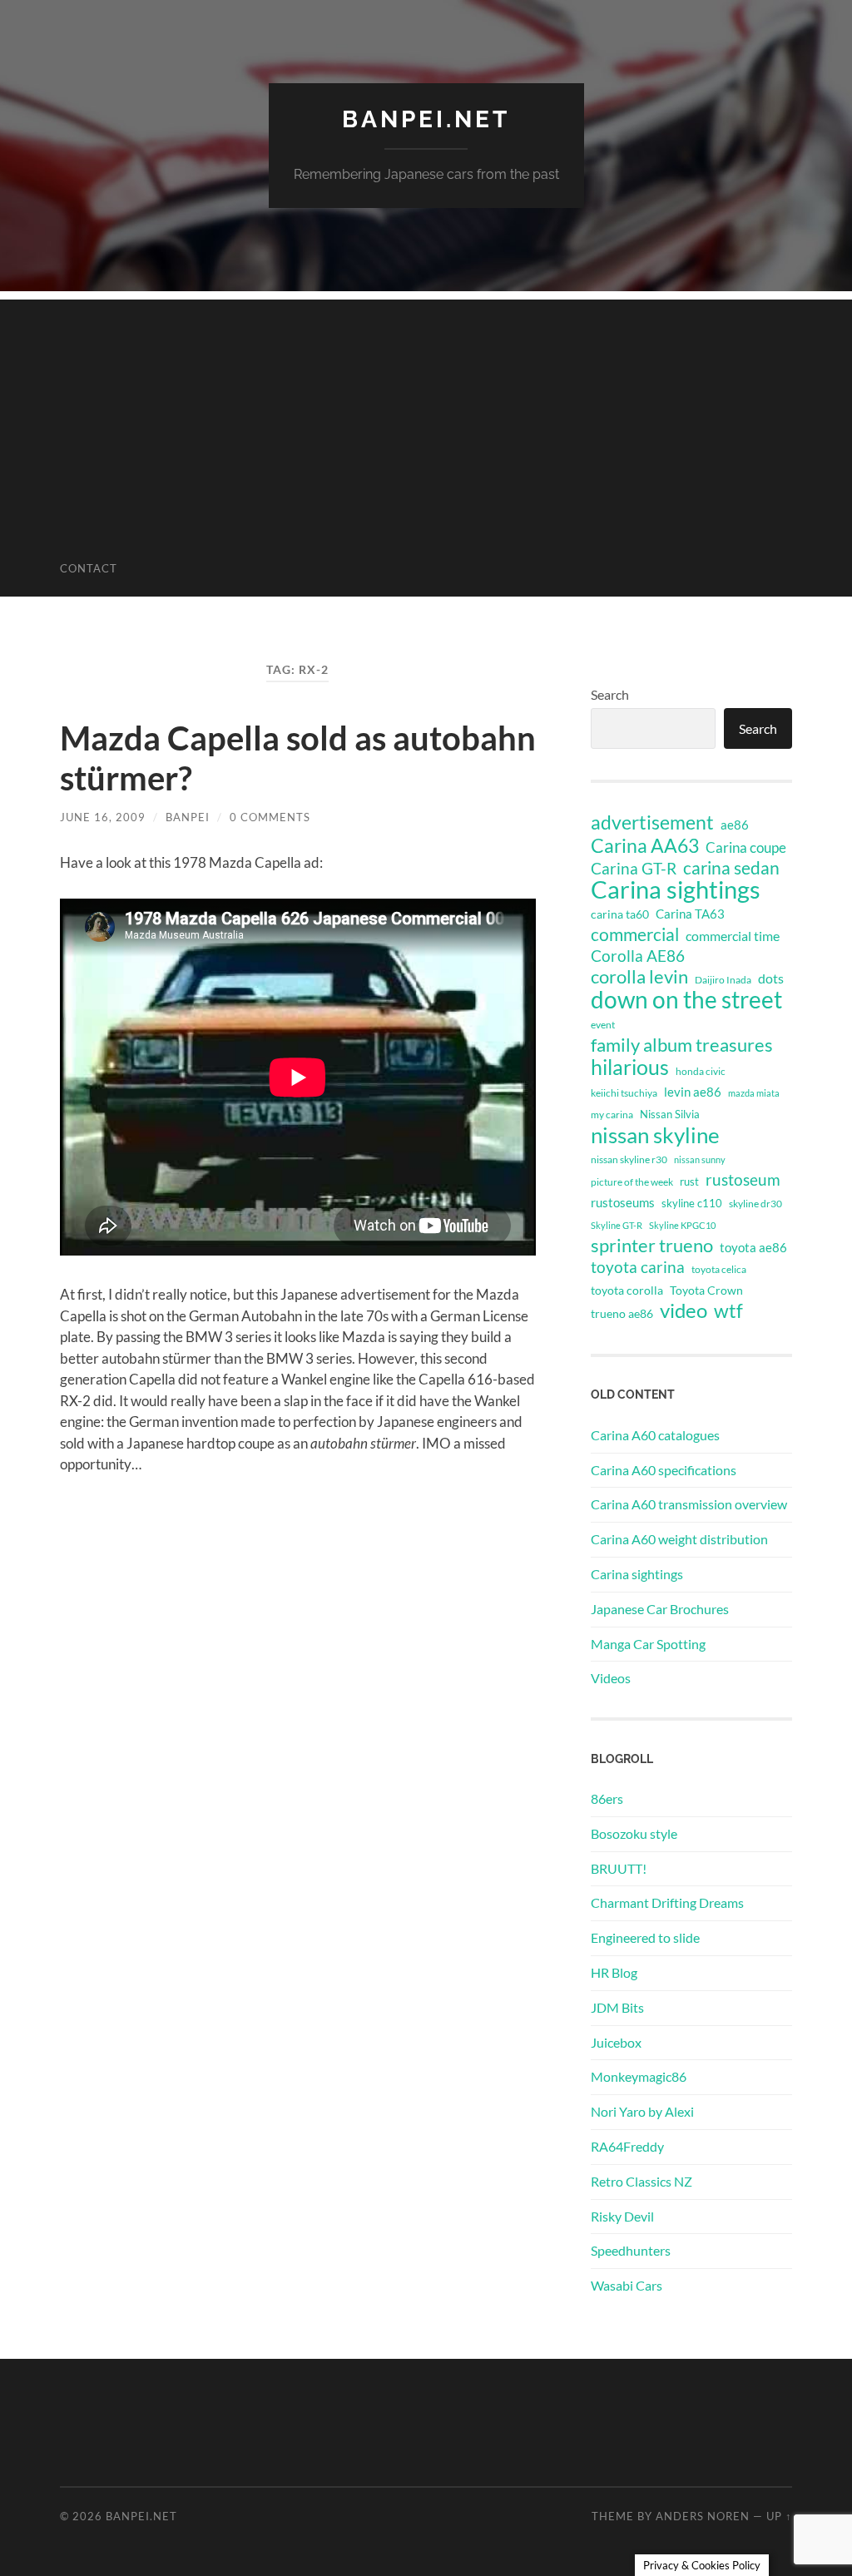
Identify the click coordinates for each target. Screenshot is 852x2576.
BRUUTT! (619, 1868)
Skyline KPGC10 (682, 1225)
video (684, 1310)
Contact (89, 568)
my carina (612, 1115)
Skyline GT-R (617, 1225)
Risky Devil (622, 2216)
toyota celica (719, 1269)
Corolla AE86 (638, 956)
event (603, 1025)
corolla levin (639, 977)
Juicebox (616, 2042)
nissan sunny (700, 1159)
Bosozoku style (634, 1833)
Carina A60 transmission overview (689, 1504)
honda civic (701, 1071)
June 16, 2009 (103, 817)
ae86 (735, 825)
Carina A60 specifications (664, 1470)
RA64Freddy (627, 2146)
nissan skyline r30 (629, 1159)
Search (610, 694)
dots (771, 978)
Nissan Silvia (670, 1114)
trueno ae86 (622, 1313)
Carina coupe (746, 848)
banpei (188, 817)
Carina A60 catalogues (655, 1435)
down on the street (686, 1000)
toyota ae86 (753, 1247)
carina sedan (731, 868)
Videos (611, 1678)
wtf (728, 1310)
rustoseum (743, 1180)
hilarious (630, 1067)
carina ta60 (620, 914)
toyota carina (638, 1267)
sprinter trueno (652, 1246)
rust (689, 1181)
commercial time (733, 936)
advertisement (652, 823)
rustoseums (623, 1202)
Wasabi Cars (627, 2285)
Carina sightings (676, 889)
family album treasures (682, 1045)
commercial (635, 934)
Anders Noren (703, 2516)
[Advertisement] (426, 416)
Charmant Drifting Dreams (667, 1902)
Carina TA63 (690, 914)
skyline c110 (692, 1203)
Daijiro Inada (723, 980)
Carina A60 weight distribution (679, 1539)
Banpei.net (426, 119)
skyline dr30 (755, 1204)
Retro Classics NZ (641, 2181)
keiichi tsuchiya (624, 1093)
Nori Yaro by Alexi (642, 2111)
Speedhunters (631, 2250)
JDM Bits (617, 2007)
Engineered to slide (645, 1937)
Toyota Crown (706, 1290)
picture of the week (632, 1182)
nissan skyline (655, 1135)
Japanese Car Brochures (660, 1609)
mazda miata (754, 1093)
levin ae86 (693, 1092)
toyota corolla (627, 1290)
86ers (607, 1798)
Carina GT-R (634, 869)
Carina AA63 (645, 845)
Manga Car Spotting (648, 1644)
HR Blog (614, 1972)
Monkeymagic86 (639, 2076)
